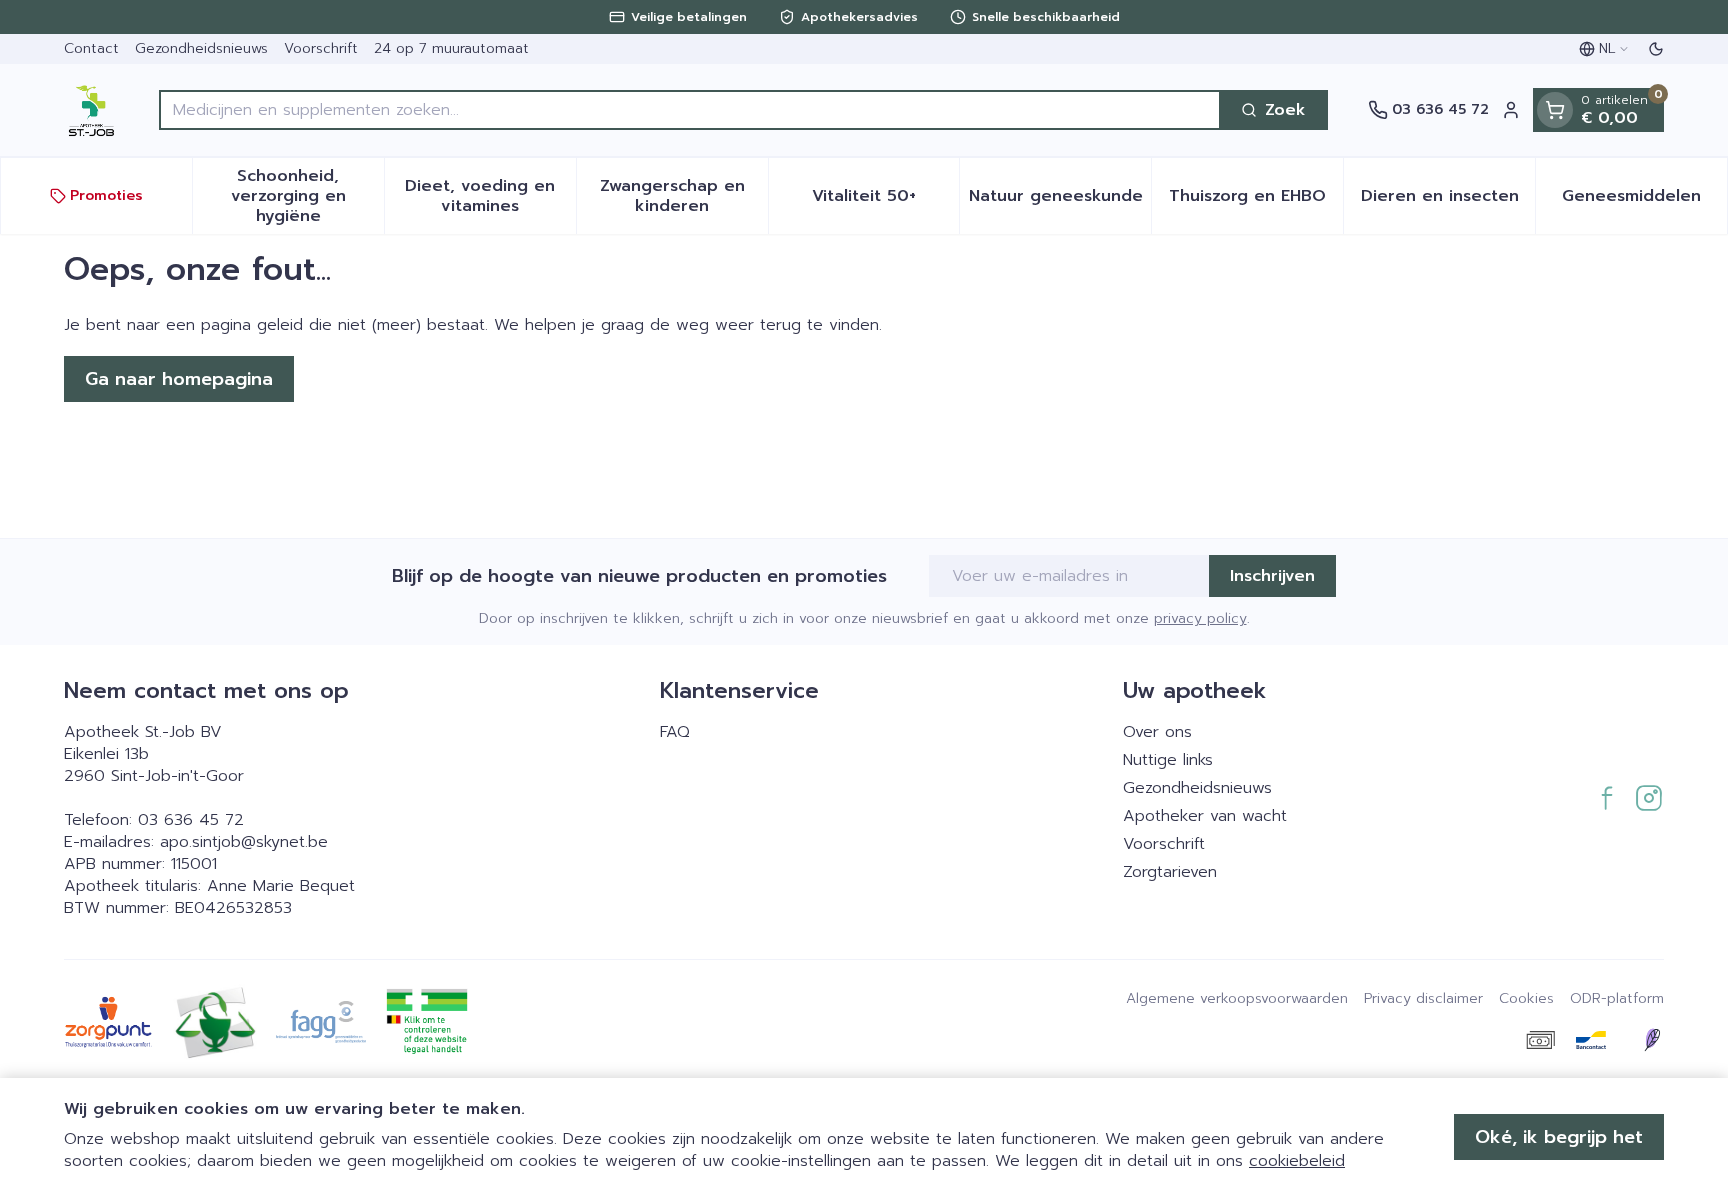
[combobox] (690, 110)
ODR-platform (1617, 999)
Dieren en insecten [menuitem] (1448, 201)
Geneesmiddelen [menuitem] (1644, 201)
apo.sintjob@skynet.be (244, 842)
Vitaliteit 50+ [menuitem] (885, 201)
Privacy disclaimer (1423, 999)
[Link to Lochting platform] (1652, 1040)
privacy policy (1200, 618)
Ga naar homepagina (179, 379)
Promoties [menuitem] (106, 195)
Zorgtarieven (1170, 872)
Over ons (1157, 732)
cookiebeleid (1297, 1161)
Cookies (1526, 999)
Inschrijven (1272, 576)
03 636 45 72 (191, 820)
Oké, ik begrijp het (1559, 1137)
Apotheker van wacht (1205, 816)
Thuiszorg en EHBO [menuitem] (1256, 201)
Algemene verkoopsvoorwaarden (1237, 999)
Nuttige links (1168, 760)
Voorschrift (321, 48)
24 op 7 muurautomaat (451, 48)
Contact (91, 48)
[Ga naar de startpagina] (91, 110)
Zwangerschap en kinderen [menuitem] (684, 196)
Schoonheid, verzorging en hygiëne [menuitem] (307, 196)
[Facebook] (1607, 798)
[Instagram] (1649, 798)
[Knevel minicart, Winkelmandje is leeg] (1555, 110)
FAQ (675, 732)
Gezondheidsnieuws (201, 48)
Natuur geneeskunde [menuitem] (1060, 201)
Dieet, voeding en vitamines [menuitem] (490, 196)
